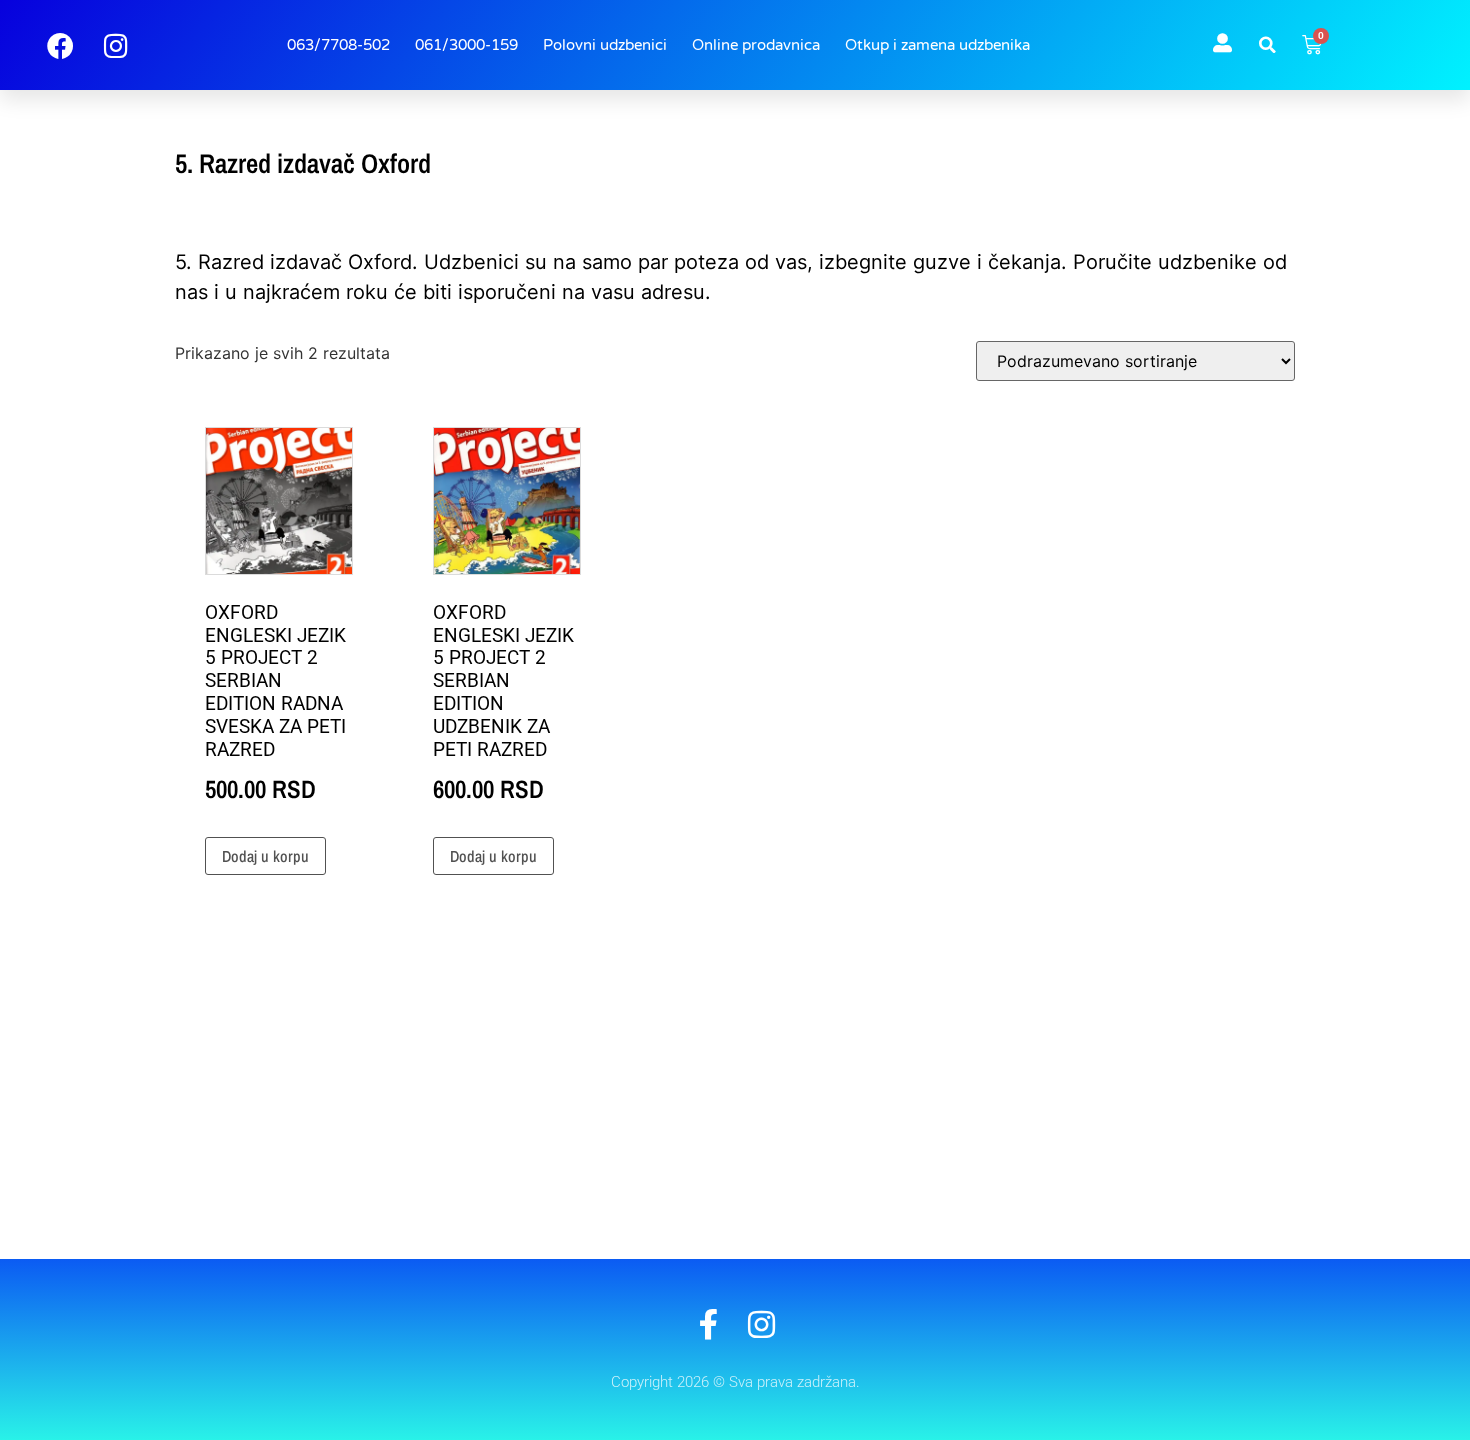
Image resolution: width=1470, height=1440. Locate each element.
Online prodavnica (756, 45)
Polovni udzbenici (605, 45)
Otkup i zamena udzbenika (937, 45)
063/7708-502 (338, 45)
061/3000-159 (466, 45)
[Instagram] (761, 1324)
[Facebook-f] (708, 1324)
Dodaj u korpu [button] (265, 856)
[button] (1267, 45)
